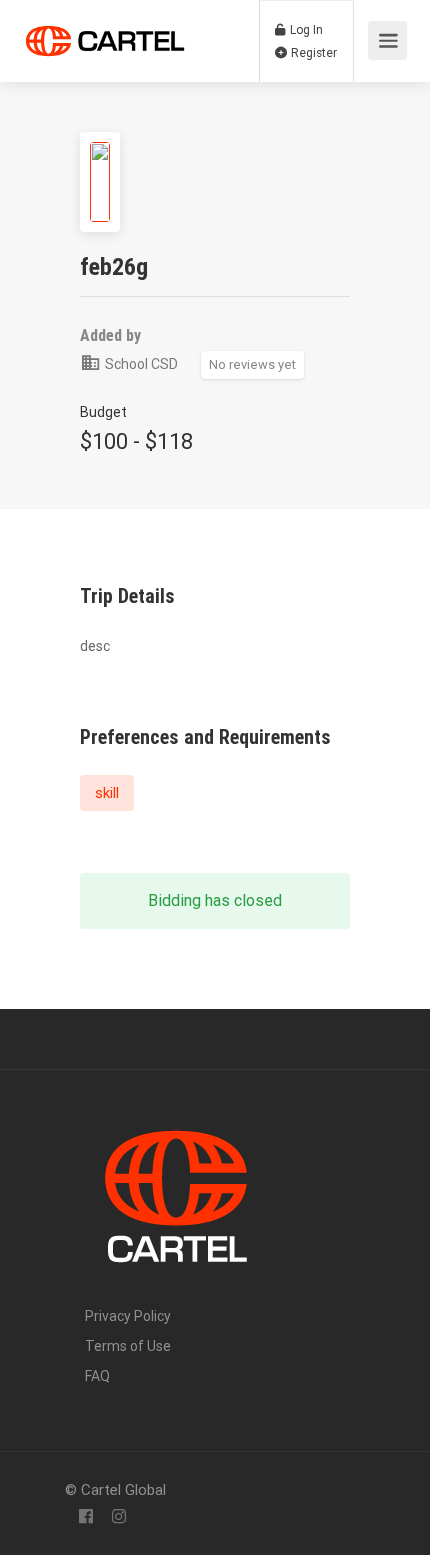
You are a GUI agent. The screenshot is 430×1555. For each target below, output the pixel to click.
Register (312, 53)
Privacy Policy (128, 1316)
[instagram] (118, 1517)
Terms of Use (128, 1346)
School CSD (140, 364)
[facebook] (85, 1517)
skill (107, 793)
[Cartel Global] (105, 36)
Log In (305, 30)
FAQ (97, 1376)
